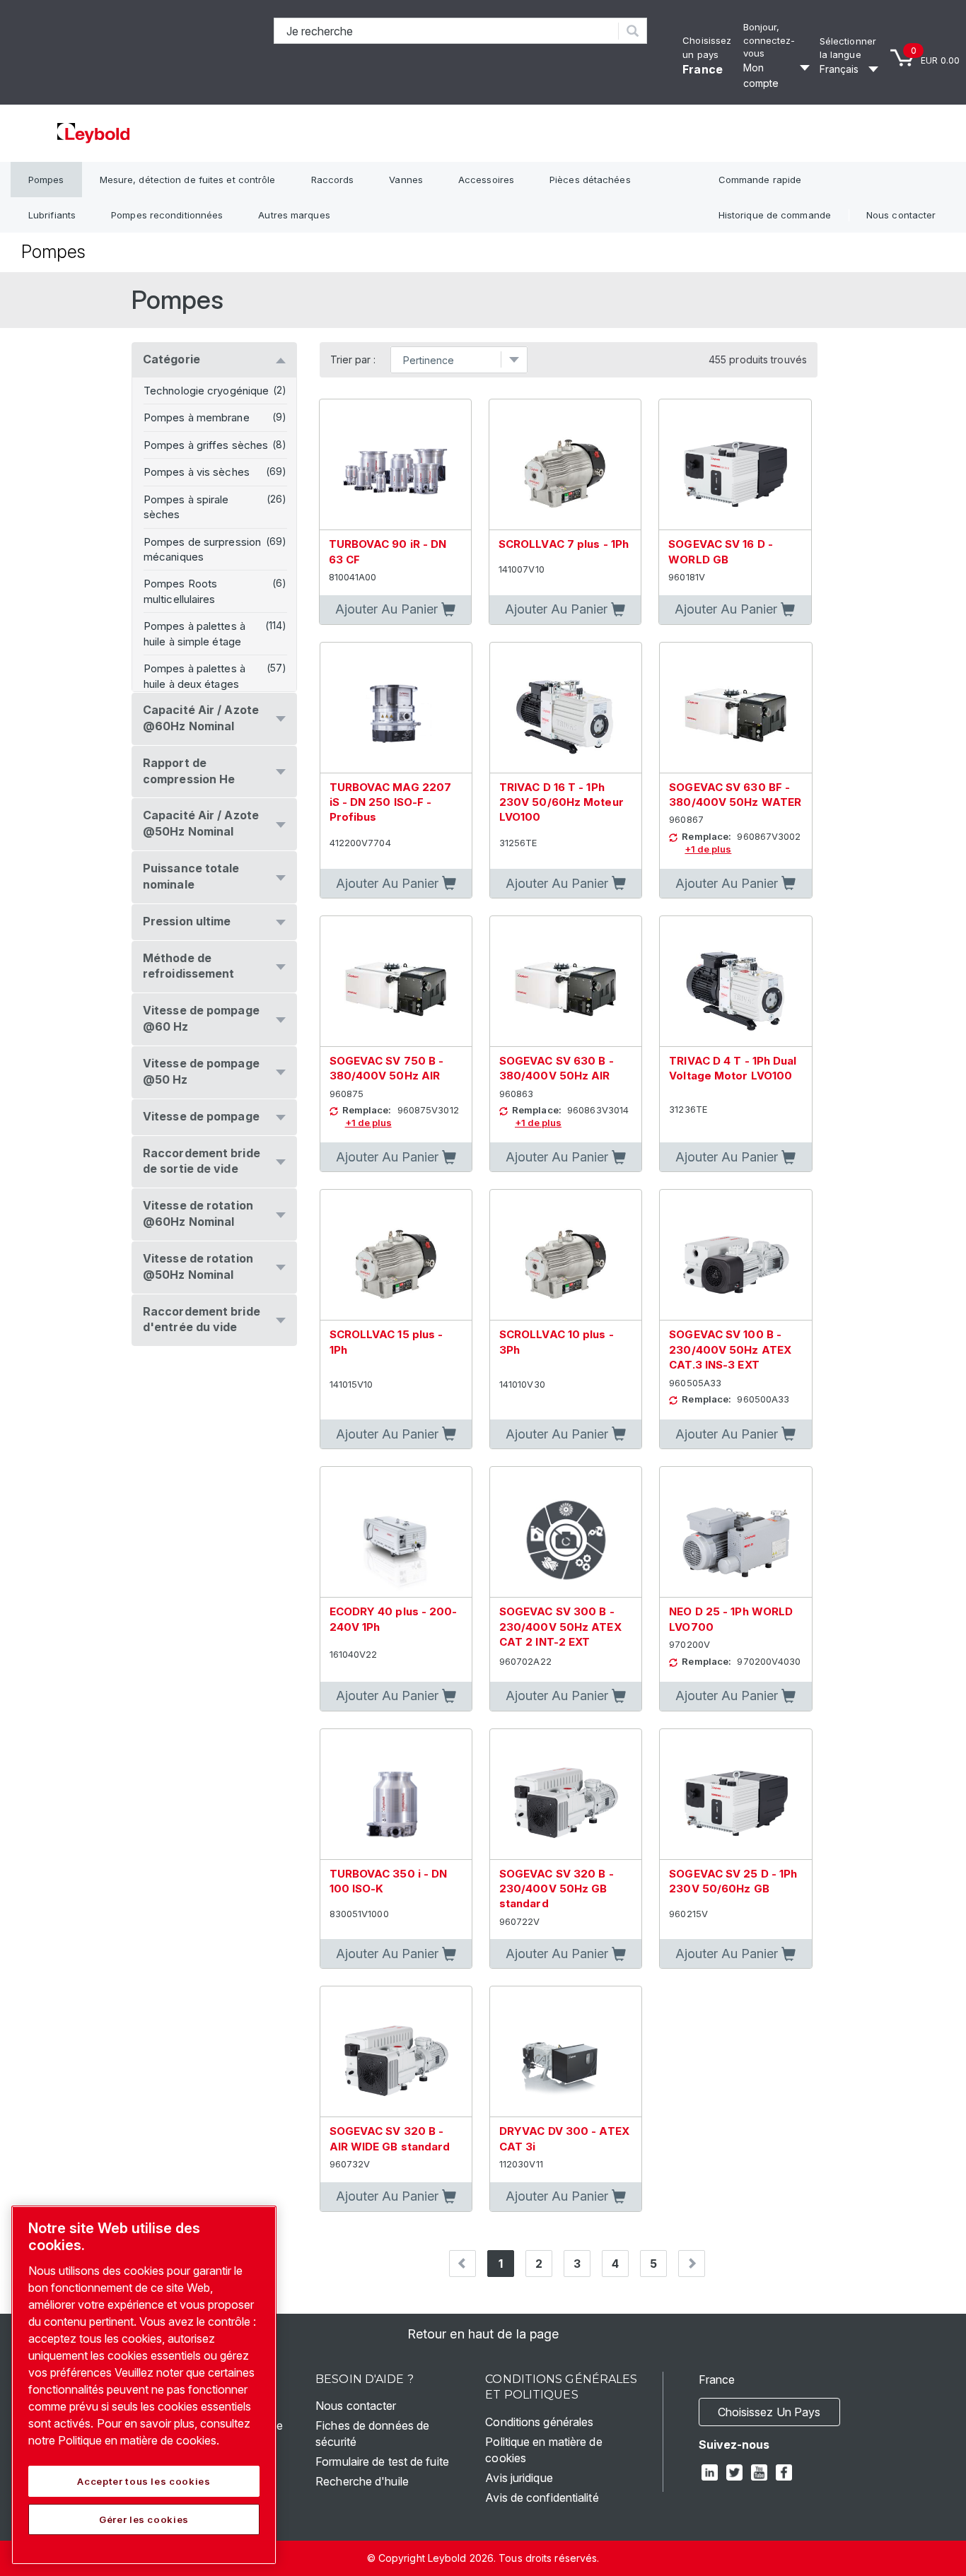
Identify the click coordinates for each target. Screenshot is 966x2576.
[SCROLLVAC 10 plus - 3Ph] (566, 1255)
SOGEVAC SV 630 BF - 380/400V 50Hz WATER (735, 795)
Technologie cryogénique (206, 391)
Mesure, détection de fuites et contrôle (188, 180)
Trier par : (353, 360)
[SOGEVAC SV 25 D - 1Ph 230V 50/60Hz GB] (735, 1795)
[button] (395, 610)
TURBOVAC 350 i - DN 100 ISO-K (389, 1881)
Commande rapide (760, 180)
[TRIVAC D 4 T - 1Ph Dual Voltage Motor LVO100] (735, 982)
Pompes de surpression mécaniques (202, 549)
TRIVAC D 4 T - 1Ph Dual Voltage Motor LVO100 (733, 1068)
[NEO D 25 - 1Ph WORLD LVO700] (735, 1532)
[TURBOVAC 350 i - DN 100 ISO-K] (396, 1795)
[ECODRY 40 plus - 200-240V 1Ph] (396, 1532)
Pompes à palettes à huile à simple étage (194, 633)
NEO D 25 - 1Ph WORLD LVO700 (731, 1619)
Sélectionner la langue (848, 48)
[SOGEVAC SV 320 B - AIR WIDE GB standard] (396, 2052)
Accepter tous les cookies (144, 2481)
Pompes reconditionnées (167, 215)
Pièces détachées (590, 180)
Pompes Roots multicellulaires (180, 591)
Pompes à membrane (197, 417)
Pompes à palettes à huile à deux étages (194, 676)
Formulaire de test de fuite (382, 2461)
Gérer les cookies (144, 2519)
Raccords (333, 180)
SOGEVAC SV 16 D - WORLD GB (721, 551)
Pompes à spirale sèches (186, 507)
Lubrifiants (52, 215)
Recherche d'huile (362, 2481)
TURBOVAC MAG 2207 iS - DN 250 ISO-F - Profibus (391, 802)
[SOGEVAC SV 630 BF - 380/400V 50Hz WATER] (735, 708)
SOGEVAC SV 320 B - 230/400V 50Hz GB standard (557, 1889)
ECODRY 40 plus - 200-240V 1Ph (394, 1619)
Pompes (46, 180)
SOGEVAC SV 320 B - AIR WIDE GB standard (390, 2138)
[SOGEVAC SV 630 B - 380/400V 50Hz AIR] (566, 982)
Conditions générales (539, 2422)
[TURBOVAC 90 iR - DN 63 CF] (395, 465)
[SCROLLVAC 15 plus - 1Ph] (396, 1255)
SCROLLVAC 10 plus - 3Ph (557, 1342)
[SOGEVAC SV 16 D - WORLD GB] (735, 465)
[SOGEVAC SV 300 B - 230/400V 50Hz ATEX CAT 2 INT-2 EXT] (566, 1532)
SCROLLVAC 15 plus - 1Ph (386, 1342)
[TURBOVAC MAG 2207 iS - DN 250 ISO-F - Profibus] (396, 708)
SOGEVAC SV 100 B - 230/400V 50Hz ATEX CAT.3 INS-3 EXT (730, 1350)
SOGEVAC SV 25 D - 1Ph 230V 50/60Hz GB (733, 1881)
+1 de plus (708, 849)
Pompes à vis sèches (197, 472)
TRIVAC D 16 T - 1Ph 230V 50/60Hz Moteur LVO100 (561, 802)
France (703, 69)
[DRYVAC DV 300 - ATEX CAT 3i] (566, 2052)
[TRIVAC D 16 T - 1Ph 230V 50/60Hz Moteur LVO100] (566, 708)
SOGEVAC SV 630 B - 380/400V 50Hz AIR (557, 1068)
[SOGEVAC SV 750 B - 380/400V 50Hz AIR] (396, 982)
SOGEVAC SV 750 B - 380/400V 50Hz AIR (387, 1068)
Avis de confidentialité (542, 2498)
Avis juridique (519, 2478)
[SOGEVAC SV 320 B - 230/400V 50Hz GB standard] (566, 1795)
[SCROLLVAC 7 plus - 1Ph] (565, 465)
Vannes (406, 180)
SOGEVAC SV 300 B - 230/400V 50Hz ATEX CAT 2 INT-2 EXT (560, 1627)
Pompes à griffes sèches (206, 445)
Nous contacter (901, 215)
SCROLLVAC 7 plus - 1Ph (564, 544)
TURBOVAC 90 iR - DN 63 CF (388, 551)
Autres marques (294, 215)
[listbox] (851, 69)
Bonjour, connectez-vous (769, 40)
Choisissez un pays (769, 2412)
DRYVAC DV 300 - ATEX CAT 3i (564, 2138)
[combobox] (447, 31)
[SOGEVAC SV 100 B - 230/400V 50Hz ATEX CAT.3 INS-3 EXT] (735, 1255)
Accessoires (486, 180)
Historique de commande (775, 215)
